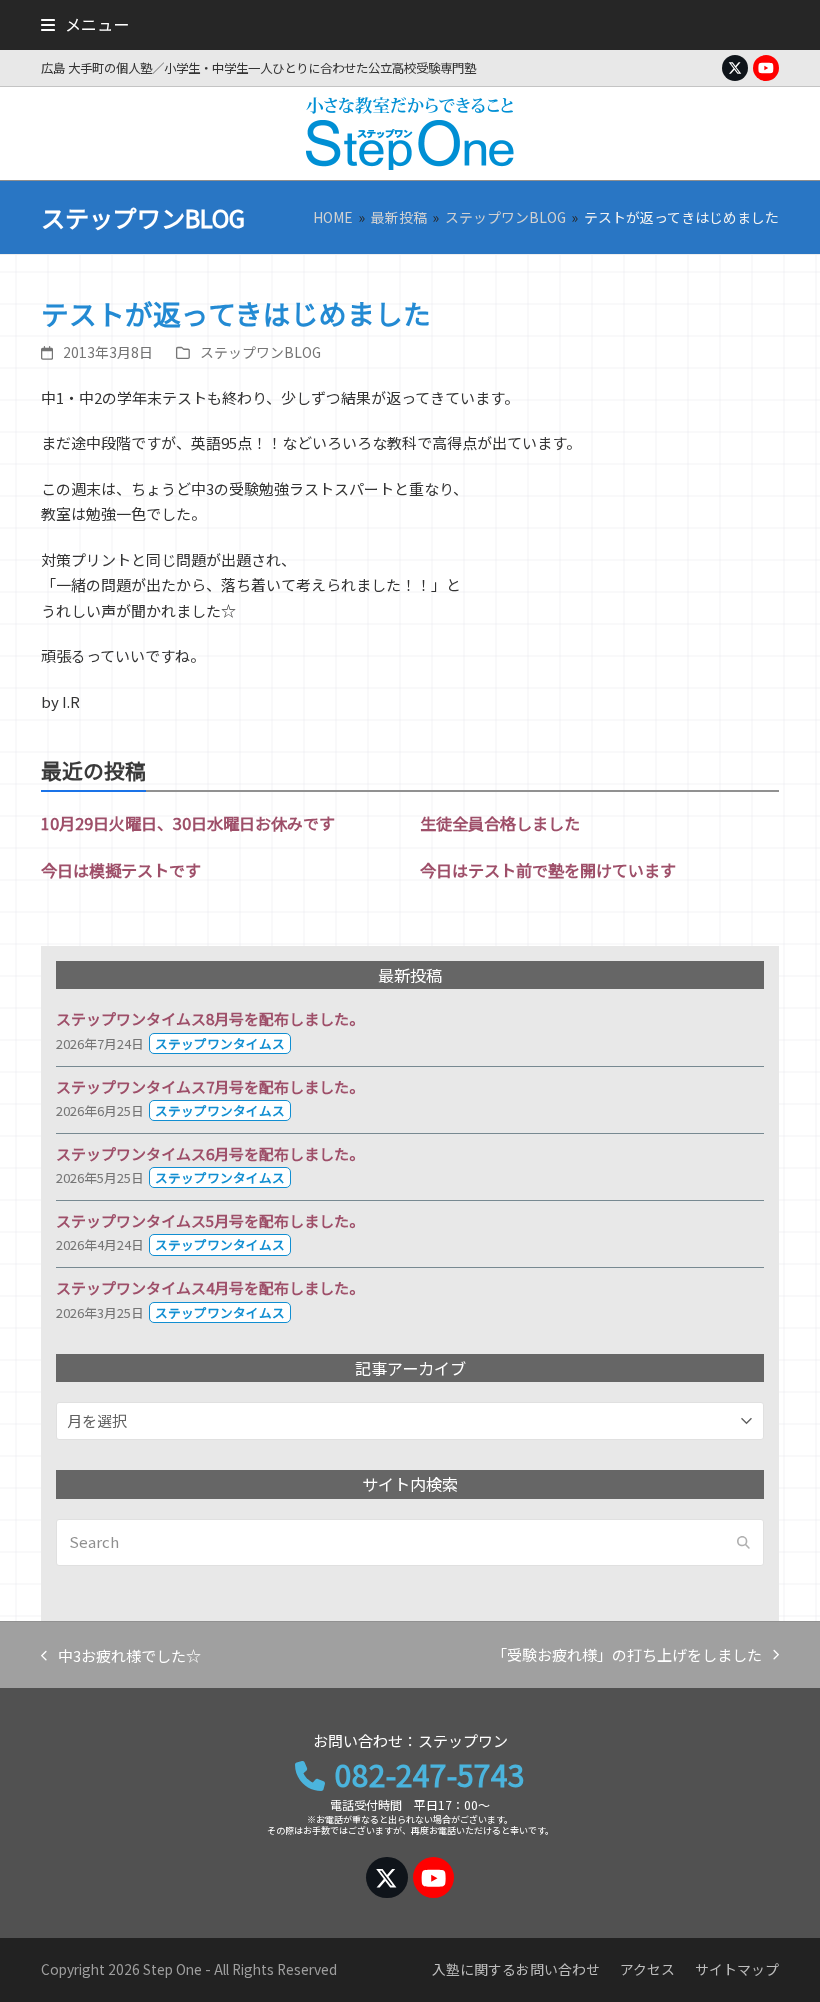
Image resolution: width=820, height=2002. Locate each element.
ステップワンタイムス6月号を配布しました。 (210, 1153)
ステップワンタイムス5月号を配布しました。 (210, 1220)
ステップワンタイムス (220, 1043)
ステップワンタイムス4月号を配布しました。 (210, 1287)
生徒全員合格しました (500, 823)
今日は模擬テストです (121, 870)
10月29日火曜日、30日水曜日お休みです (188, 823)
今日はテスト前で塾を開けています (548, 870)
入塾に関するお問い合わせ (516, 1969)
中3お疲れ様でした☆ (121, 1657)
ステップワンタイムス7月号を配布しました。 (210, 1086)
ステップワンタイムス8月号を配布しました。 (210, 1018)
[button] (85, 24)
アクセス (647, 1969)
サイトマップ (737, 1969)
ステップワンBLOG (260, 352)
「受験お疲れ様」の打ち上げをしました (627, 1656)
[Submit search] (743, 1542)
